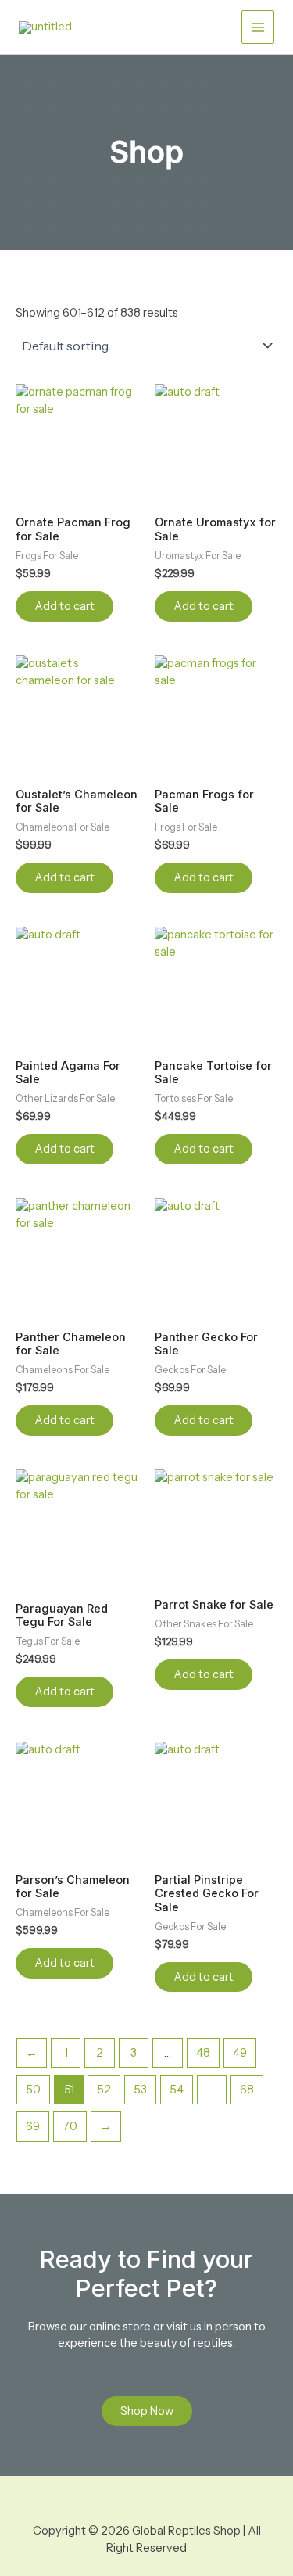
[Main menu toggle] (258, 27)
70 (70, 2126)
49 (240, 2053)
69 (33, 2126)
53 (140, 2090)
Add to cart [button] (64, 606)
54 (177, 2090)
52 (104, 2090)
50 (33, 2090)
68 (247, 2090)
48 (203, 2053)
